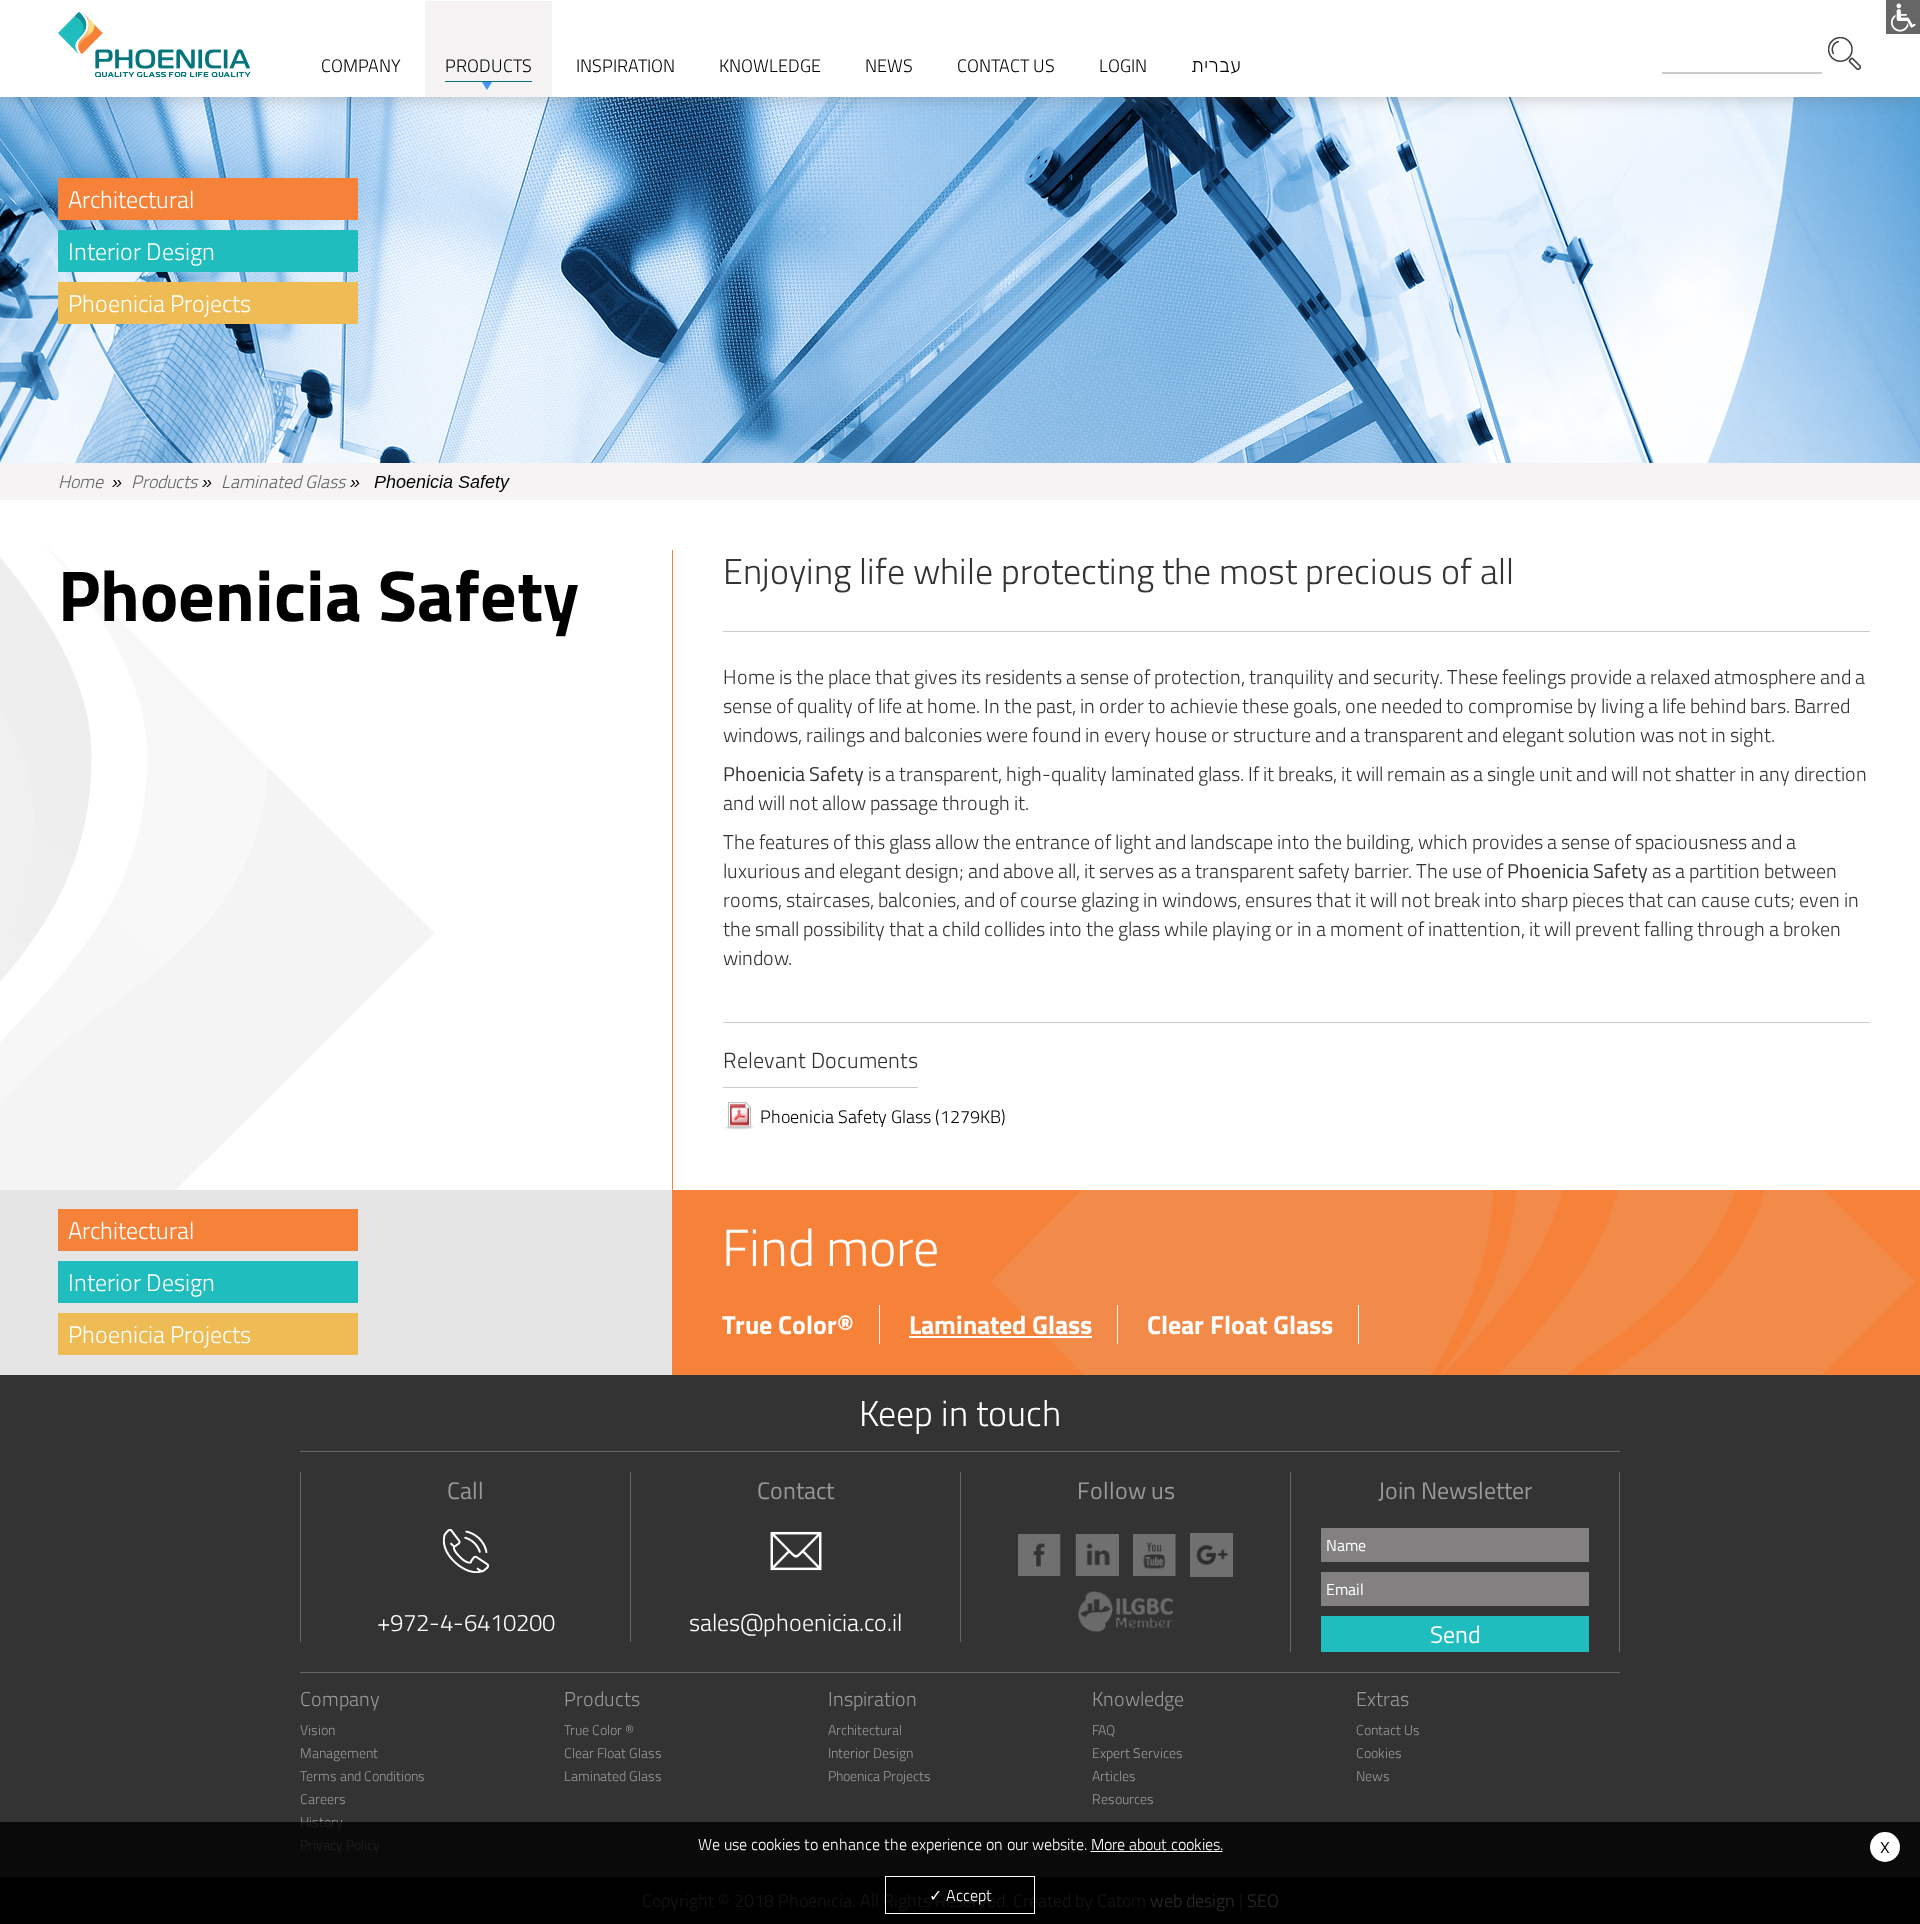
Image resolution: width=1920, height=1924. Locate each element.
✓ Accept (960, 1895)
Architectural (131, 199)
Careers (323, 1798)
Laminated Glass (283, 481)
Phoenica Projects (879, 1775)
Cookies (1379, 1752)
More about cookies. (1157, 1844)
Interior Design (141, 251)
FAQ (1103, 1729)
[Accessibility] (1903, 17)
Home (80, 481)
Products (164, 481)
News (1373, 1775)
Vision (317, 1729)
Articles (1114, 1775)
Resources (1123, 1798)
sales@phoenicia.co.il (795, 1622)
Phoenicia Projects (159, 303)
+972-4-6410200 (466, 1622)
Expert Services (1137, 1752)
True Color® (788, 1324)
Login (1123, 65)
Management (339, 1752)
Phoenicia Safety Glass (883, 1116)
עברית (1216, 65)
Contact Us (1388, 1729)
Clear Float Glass (1240, 1324)
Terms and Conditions (362, 1775)
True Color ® (599, 1729)
